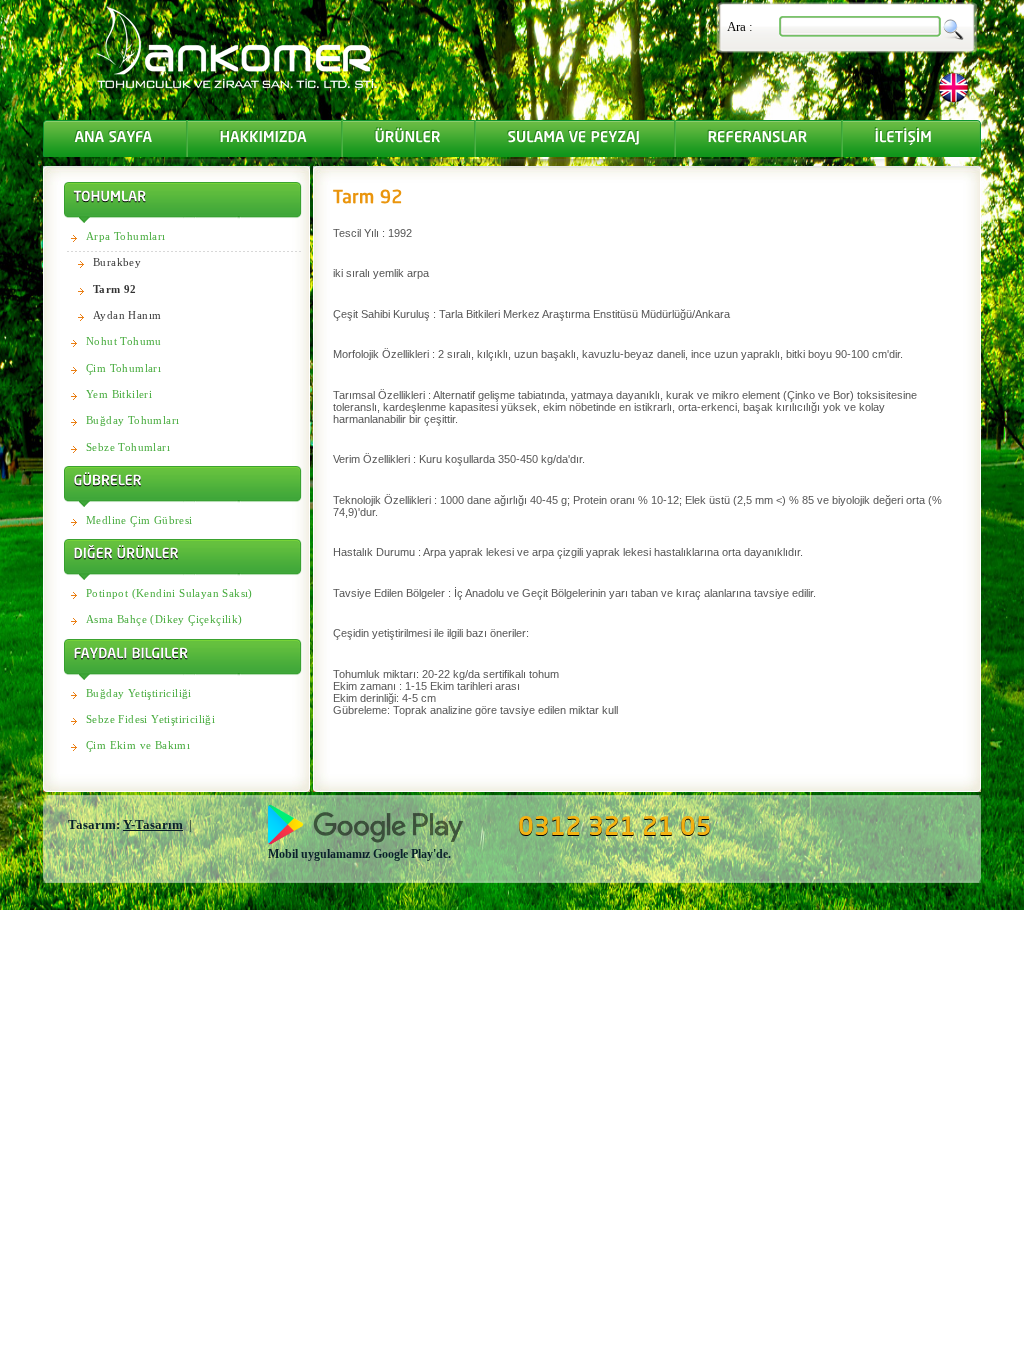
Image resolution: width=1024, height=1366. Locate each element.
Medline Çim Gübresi (139, 520)
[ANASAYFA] (115, 138)
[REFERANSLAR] (758, 138)
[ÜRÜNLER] (408, 138)
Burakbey (117, 262)
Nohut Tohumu (124, 341)
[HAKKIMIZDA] (264, 138)
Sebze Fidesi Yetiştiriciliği (150, 719)
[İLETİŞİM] (912, 138)
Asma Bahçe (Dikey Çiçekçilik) (164, 619)
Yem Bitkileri (119, 394)
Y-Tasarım (153, 824)
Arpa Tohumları (126, 236)
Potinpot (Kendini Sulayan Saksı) (169, 593)
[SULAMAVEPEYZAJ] (575, 138)
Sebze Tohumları (128, 447)
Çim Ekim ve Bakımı (138, 745)
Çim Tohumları (123, 368)
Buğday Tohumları (132, 420)
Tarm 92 (115, 289)
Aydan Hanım (127, 315)
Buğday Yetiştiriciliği (139, 693)
